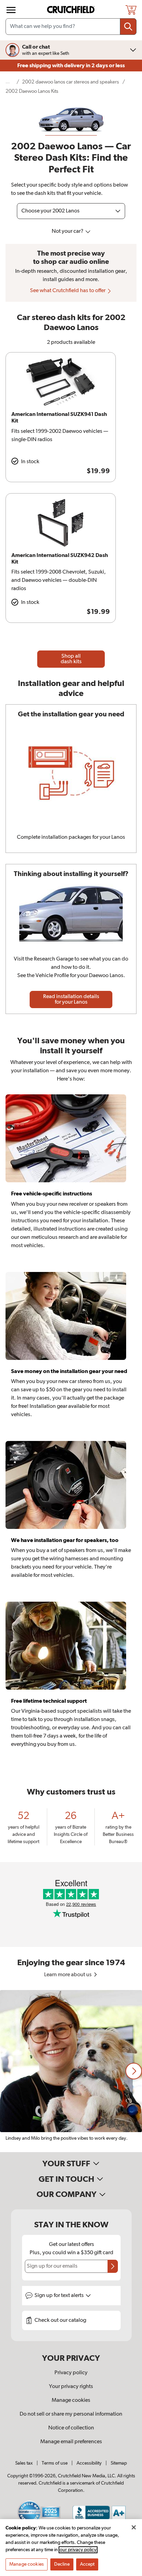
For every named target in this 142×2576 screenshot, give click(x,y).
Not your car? (68, 231)
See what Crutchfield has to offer (68, 291)
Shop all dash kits (71, 659)
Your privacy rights (71, 2387)
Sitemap (119, 2463)
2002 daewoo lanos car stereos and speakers (70, 82)
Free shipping (71, 66)
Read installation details (71, 999)
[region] (71, 2071)
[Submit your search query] (128, 27)
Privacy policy (71, 2373)
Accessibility (89, 2463)
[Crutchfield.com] (72, 10)
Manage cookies (71, 2400)
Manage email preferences (71, 2442)
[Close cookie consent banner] (134, 2527)
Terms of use (55, 2463)
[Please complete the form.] (113, 2266)
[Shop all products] (11, 10)
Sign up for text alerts (60, 2296)
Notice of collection (71, 2428)
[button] (134, 2071)
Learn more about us (68, 1975)
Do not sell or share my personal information (71, 2414)
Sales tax (24, 2463)
